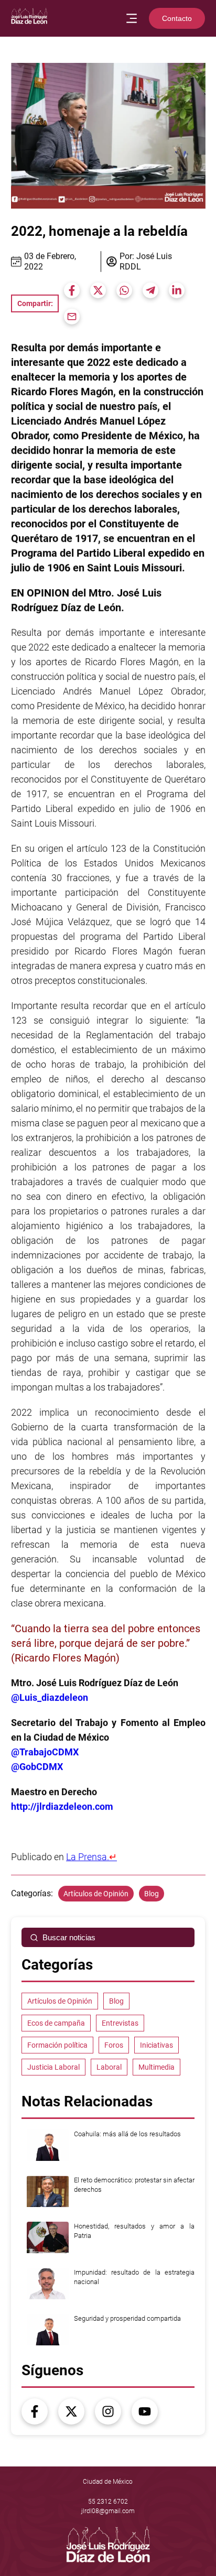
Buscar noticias (69, 1937)
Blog (152, 1894)
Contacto (177, 18)
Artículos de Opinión (96, 1894)
